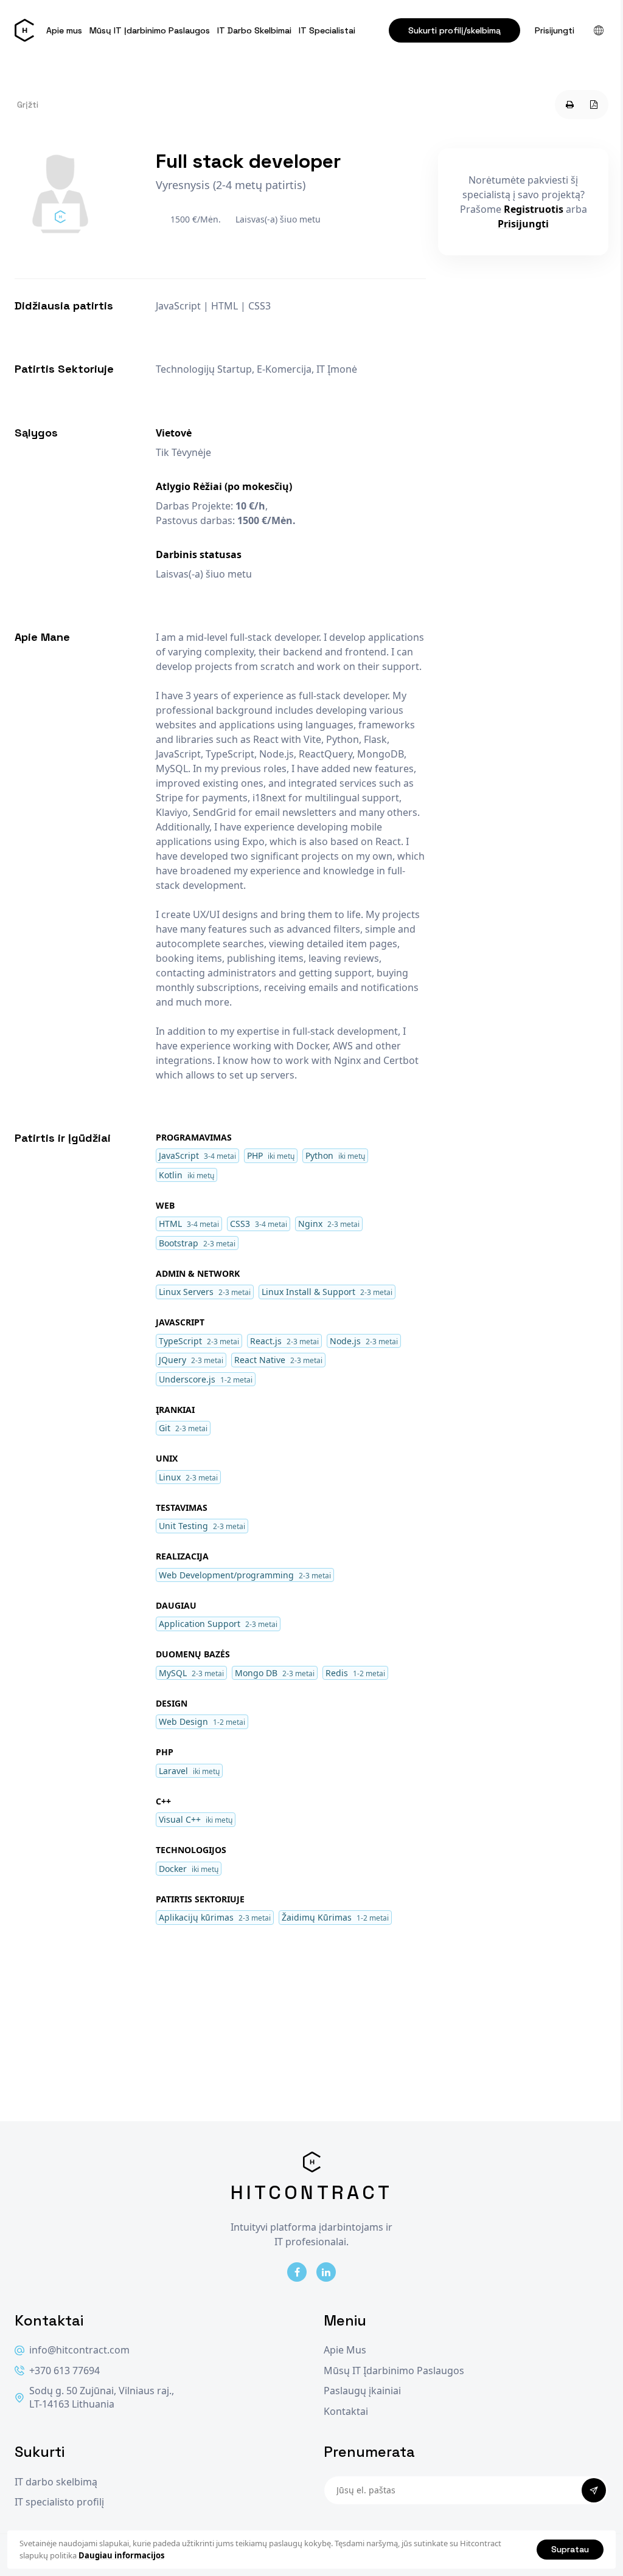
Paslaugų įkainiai (362, 2391)
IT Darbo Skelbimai (254, 30)
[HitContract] (24, 30)
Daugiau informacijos (121, 2555)
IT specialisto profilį (59, 2502)
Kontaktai (346, 2412)
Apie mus (64, 30)
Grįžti (28, 105)
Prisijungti (555, 30)
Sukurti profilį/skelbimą (454, 30)
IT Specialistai (327, 30)
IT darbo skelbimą (56, 2482)
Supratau (570, 2549)
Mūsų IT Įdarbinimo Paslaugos (150, 30)
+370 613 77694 (64, 2371)
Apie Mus (345, 2350)
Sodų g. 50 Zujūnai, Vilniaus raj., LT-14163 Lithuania (102, 2398)
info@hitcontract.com (79, 2350)
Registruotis (534, 209)
